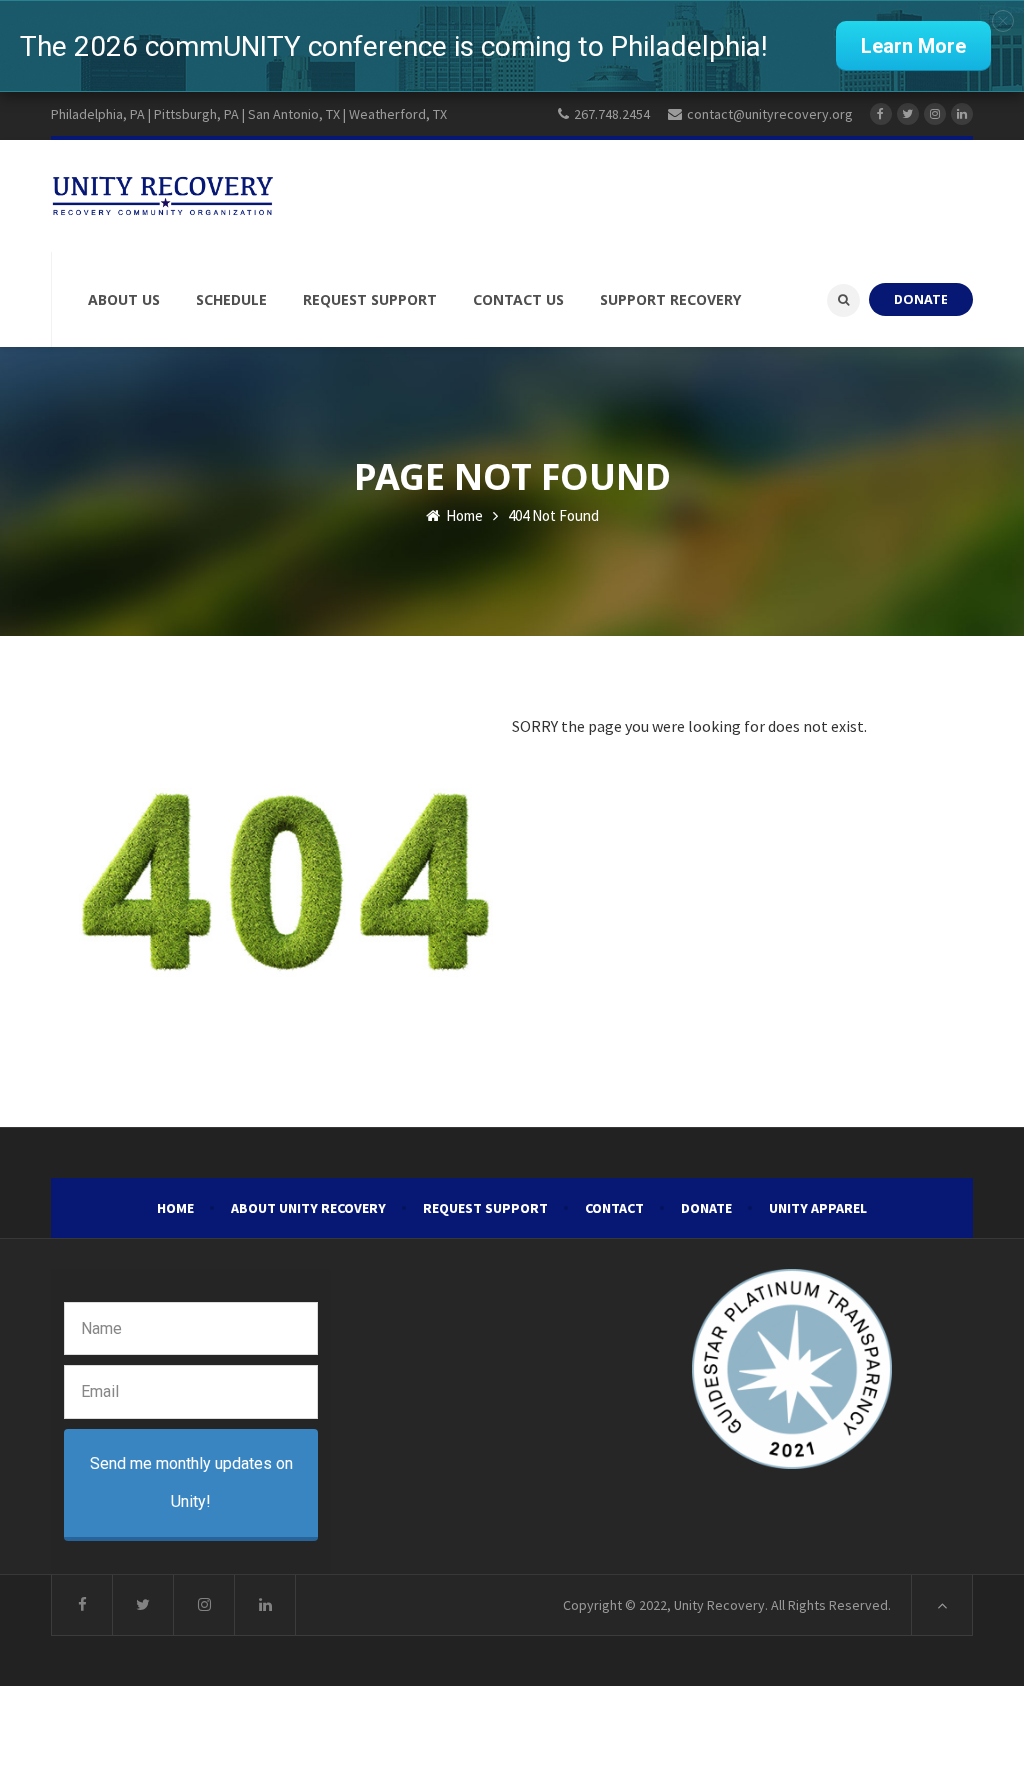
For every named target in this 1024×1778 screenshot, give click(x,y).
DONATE (921, 299)
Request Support (485, 1208)
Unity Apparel (818, 1208)
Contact (614, 1208)
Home (463, 515)
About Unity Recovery (308, 1208)
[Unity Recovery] (162, 196)
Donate (706, 1208)
